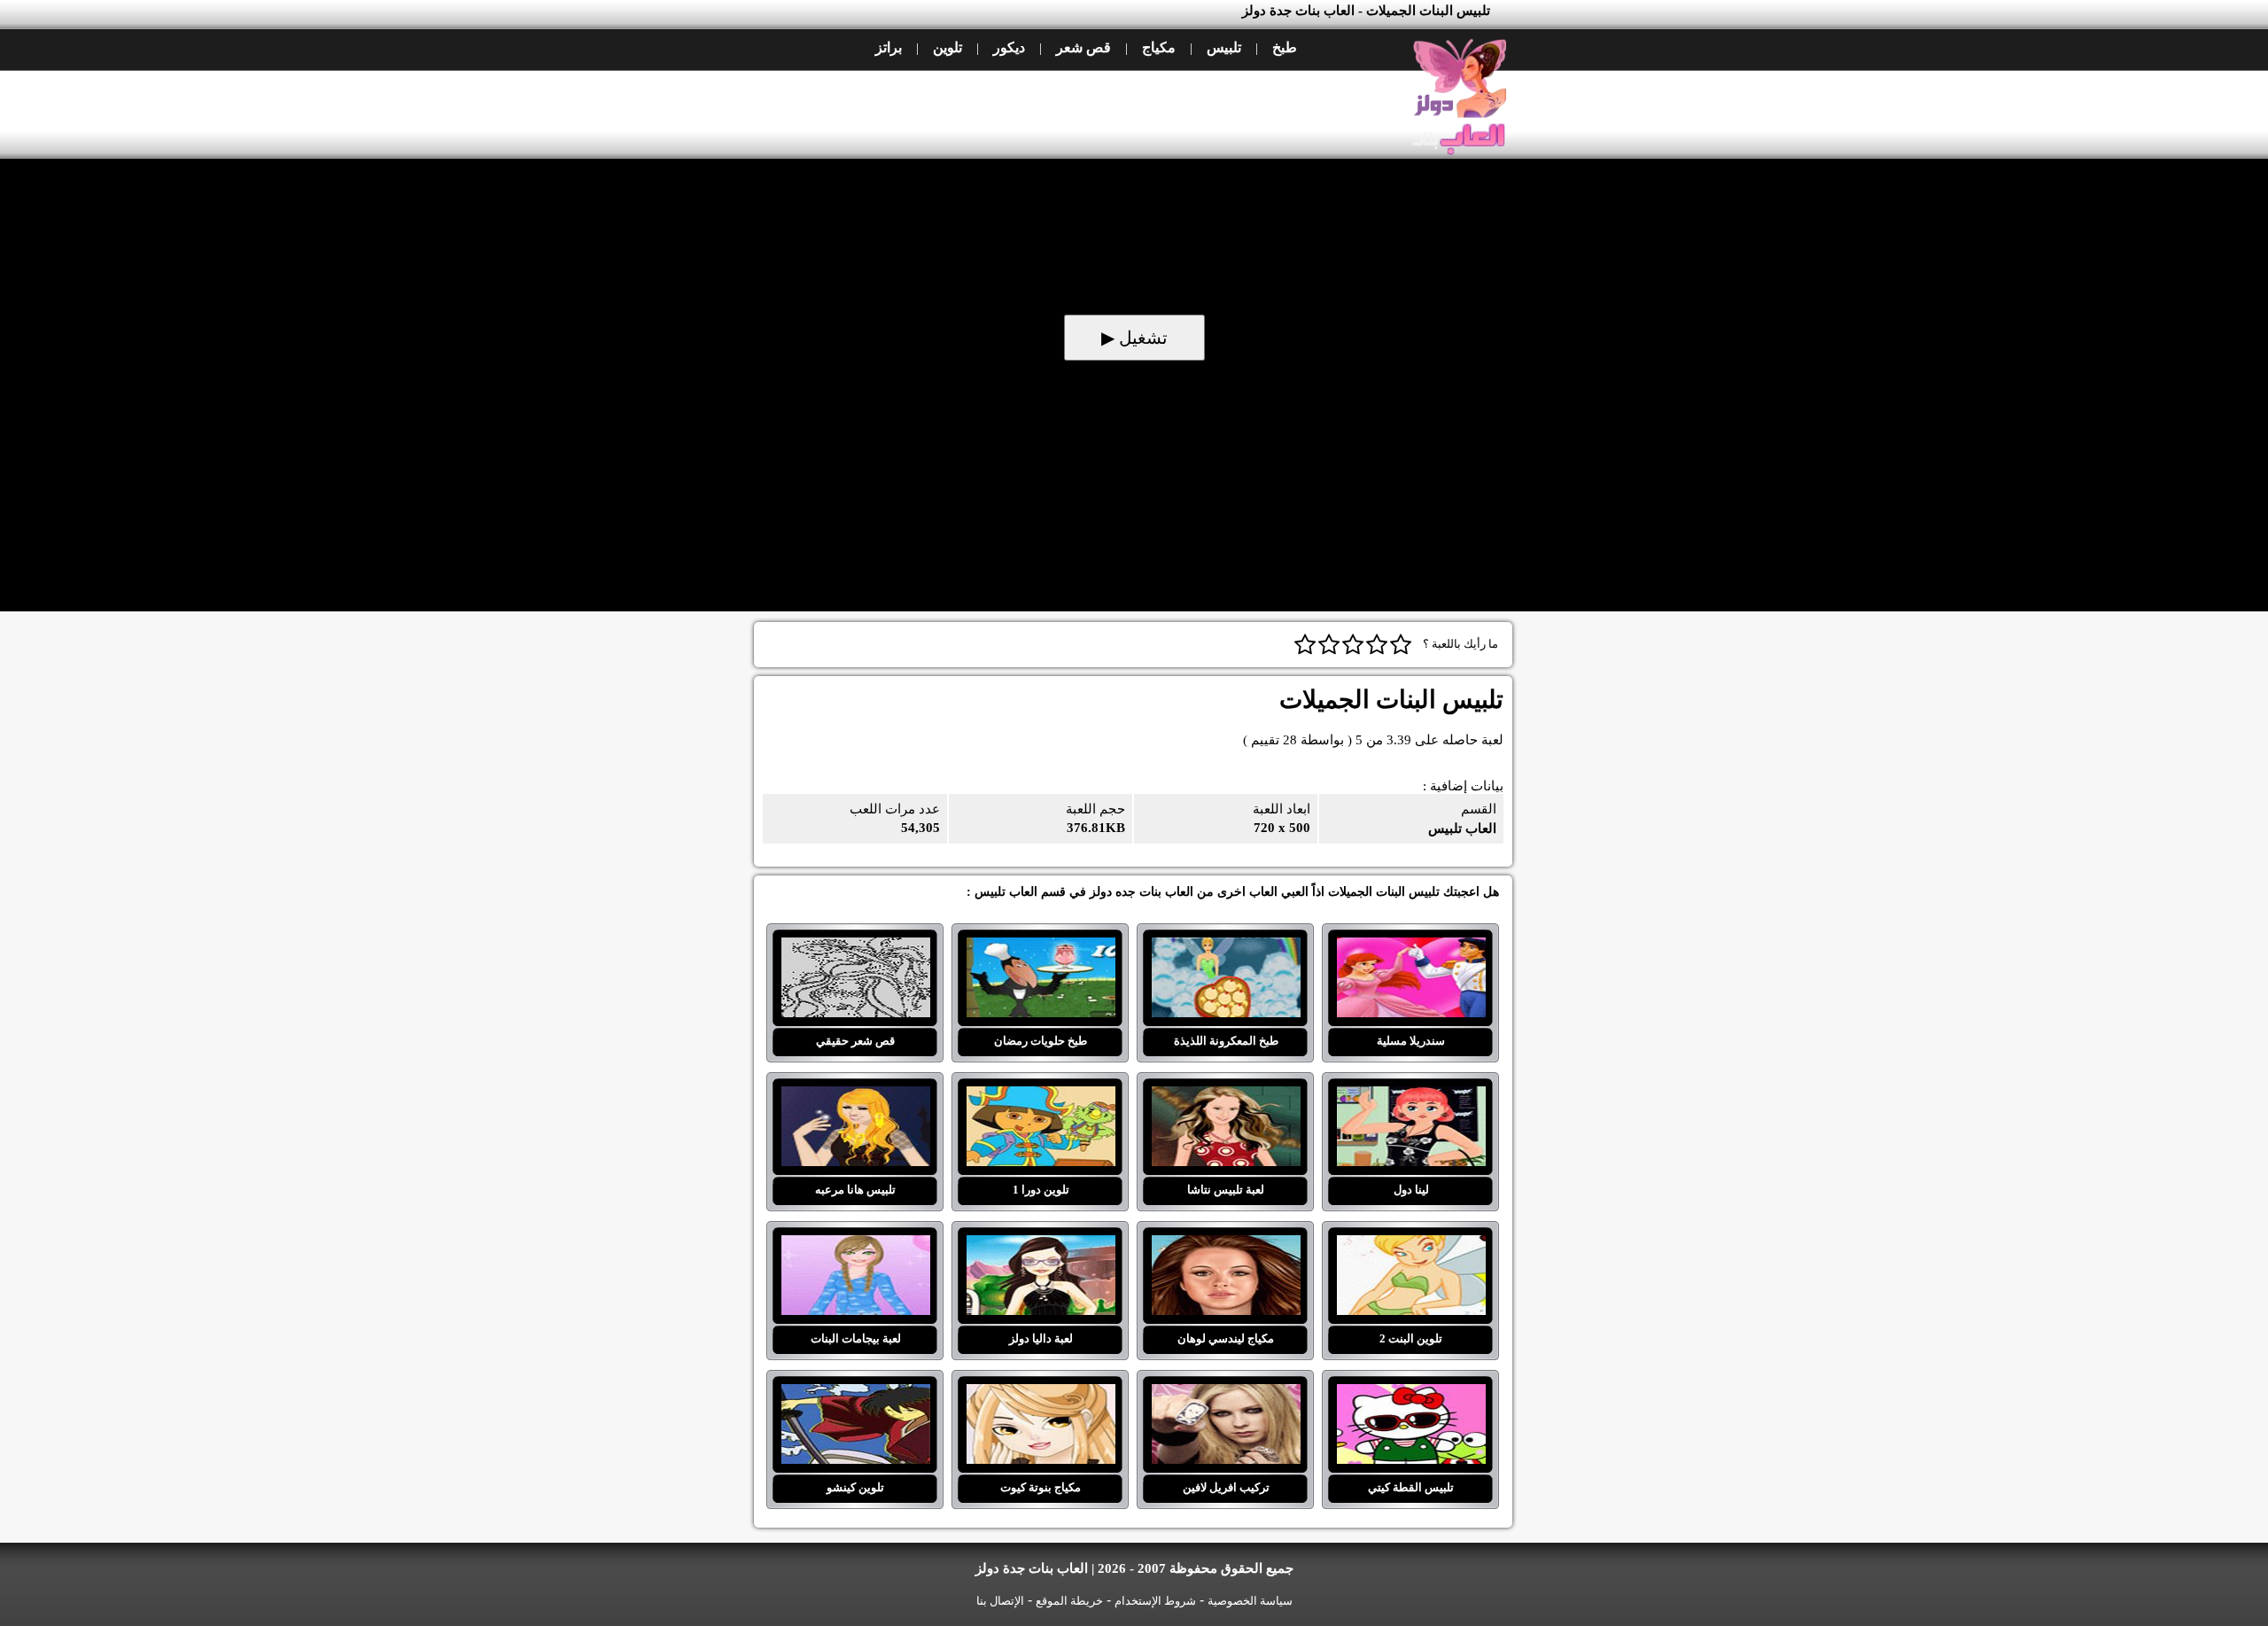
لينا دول (1411, 1097)
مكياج (1159, 47)
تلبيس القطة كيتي (1411, 1395)
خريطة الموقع (1069, 1601)
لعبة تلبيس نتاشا (1226, 1097)
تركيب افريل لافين (1226, 1395)
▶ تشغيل (1134, 338)
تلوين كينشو (855, 1395)
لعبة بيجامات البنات (855, 1246)
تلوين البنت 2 (1411, 1246)
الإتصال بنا (1000, 1601)
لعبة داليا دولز (1041, 1246)
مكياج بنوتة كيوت (1041, 1395)
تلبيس (1224, 47)
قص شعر (1084, 47)
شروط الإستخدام (1155, 1601)
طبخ (1285, 47)
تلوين (948, 47)
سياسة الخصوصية (1250, 1601)
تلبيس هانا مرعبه (855, 1097)
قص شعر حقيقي (855, 948)
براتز (889, 47)
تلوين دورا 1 (1041, 1097)
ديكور (1009, 47)
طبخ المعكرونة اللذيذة (1226, 948)
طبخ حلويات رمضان (1041, 948)
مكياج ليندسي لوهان (1226, 1246)
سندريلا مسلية (1411, 948)
